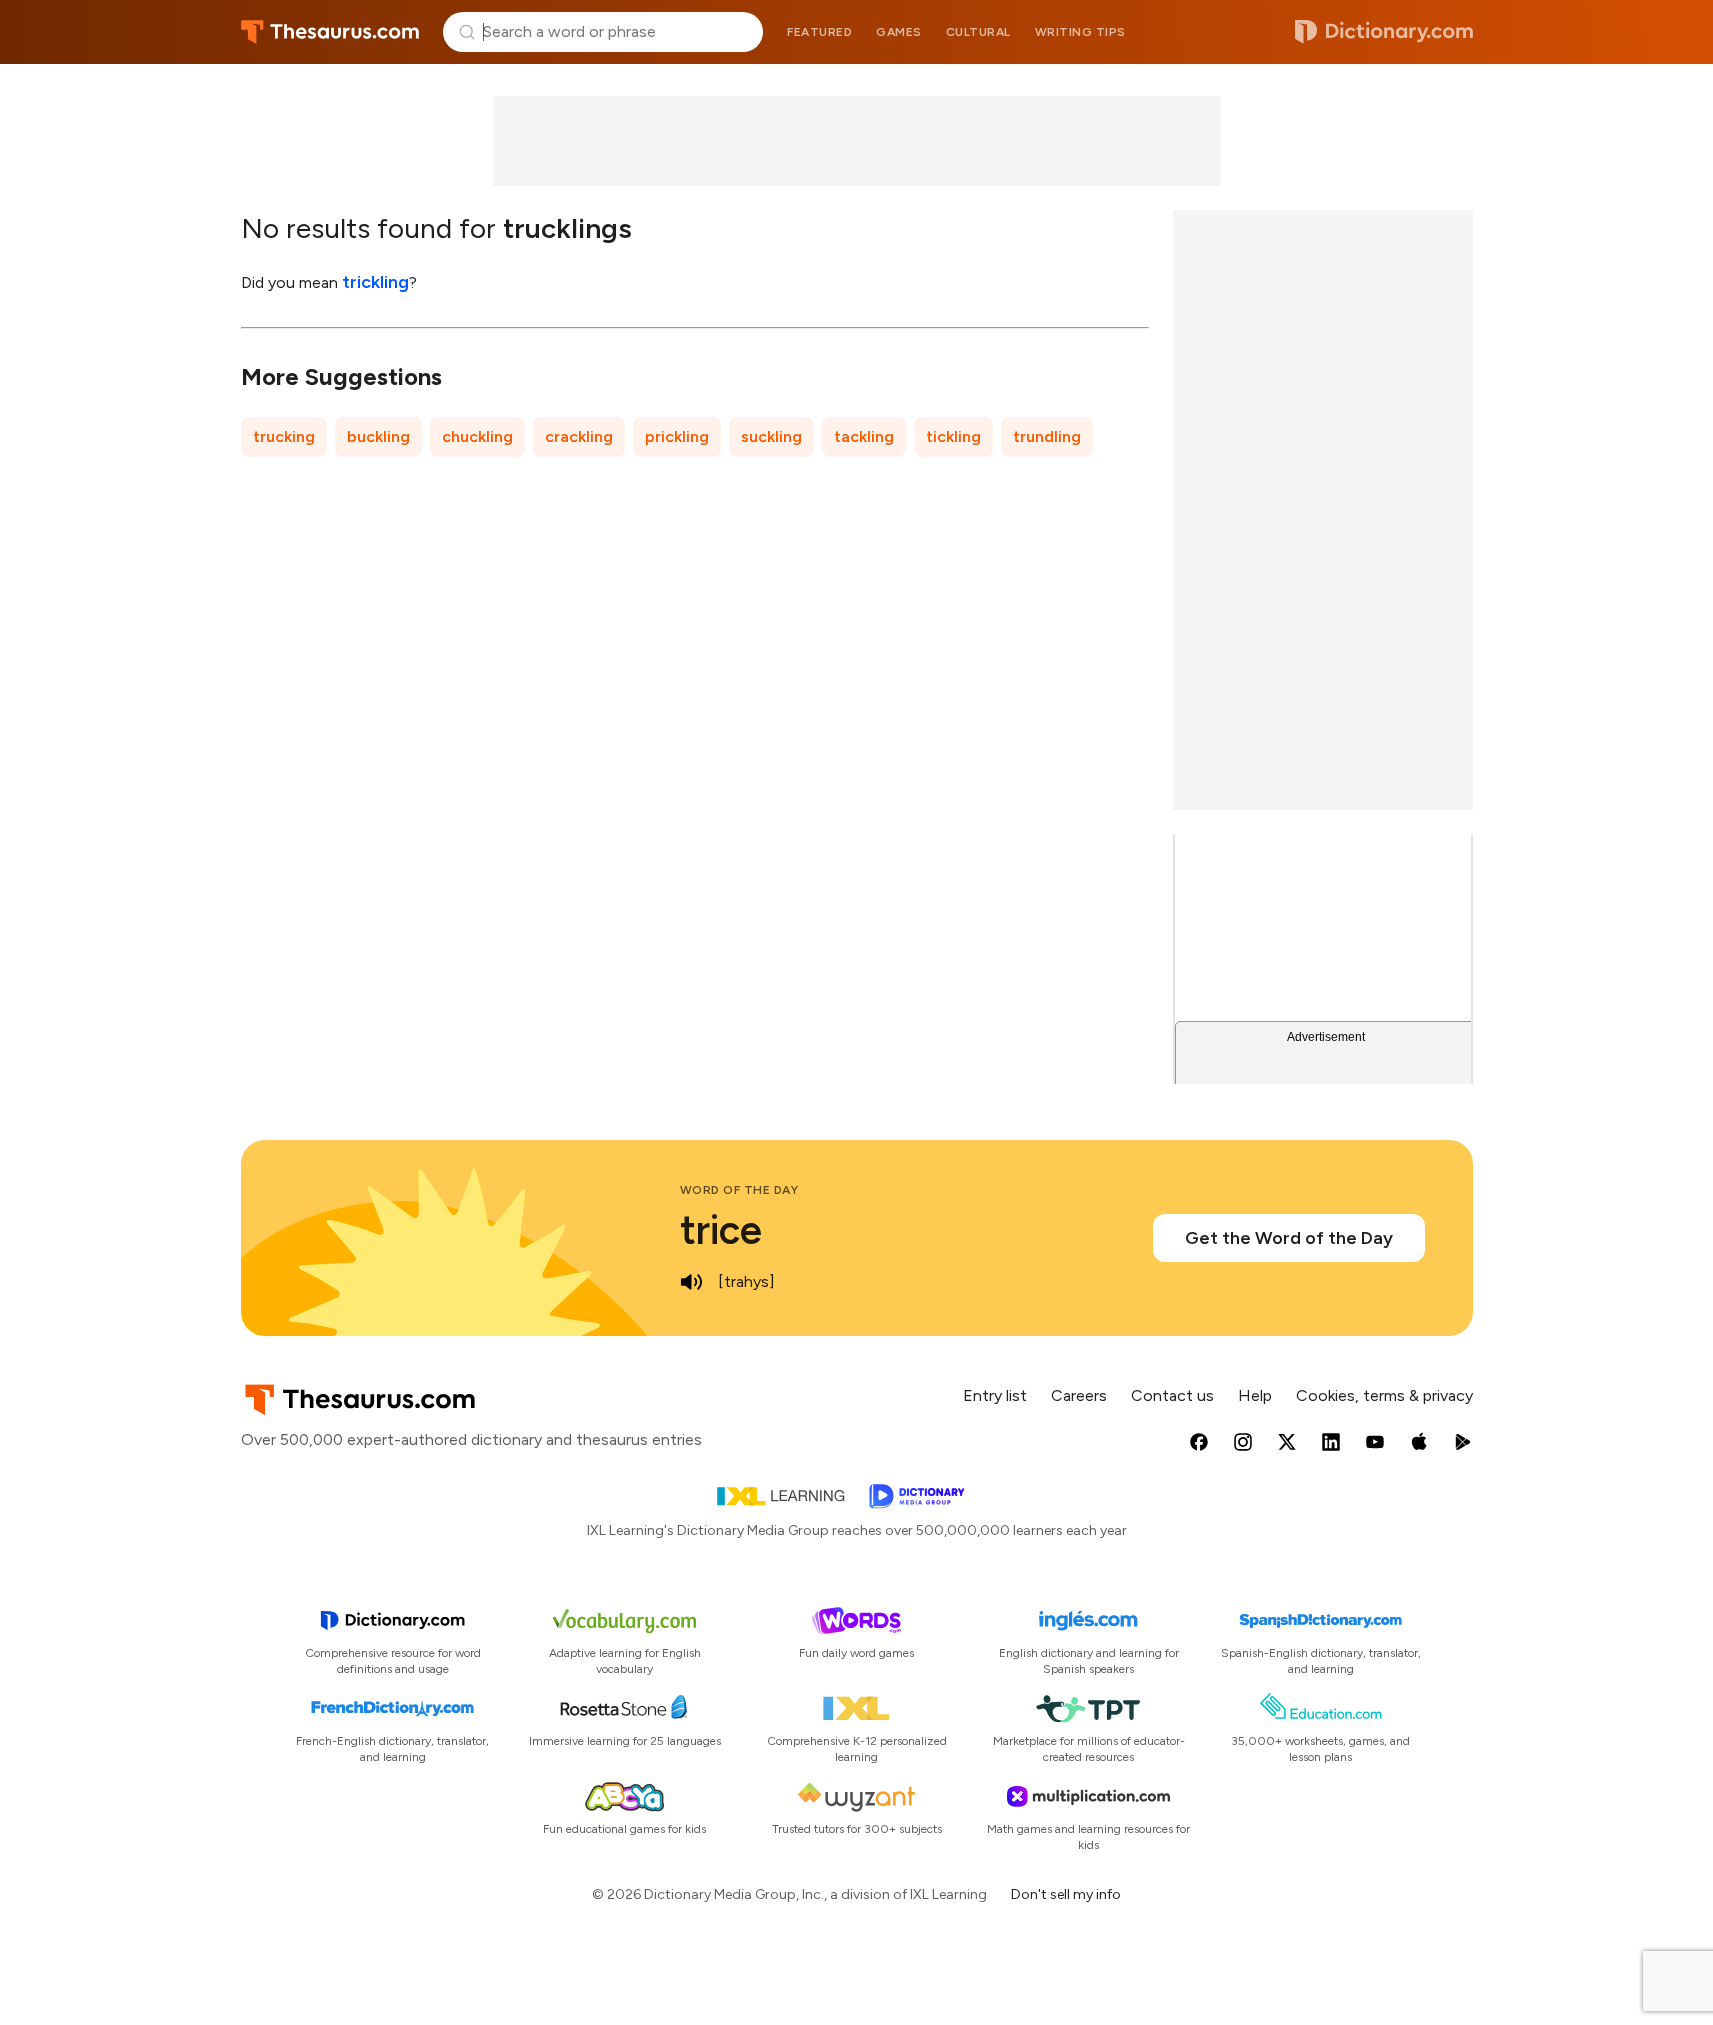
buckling (378, 436)
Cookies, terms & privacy (1384, 1395)
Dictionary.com (1384, 32)
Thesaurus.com (330, 32)
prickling (677, 436)
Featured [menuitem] (819, 32)
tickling (953, 436)
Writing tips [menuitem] (1080, 32)
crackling (579, 436)
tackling (864, 436)
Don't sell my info (1066, 1894)
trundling (1047, 436)
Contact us (1172, 1395)
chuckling (477, 436)
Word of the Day (739, 1190)
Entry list (995, 1395)
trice (721, 1230)
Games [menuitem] (899, 32)
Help (1255, 1395)
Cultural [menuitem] (978, 32)
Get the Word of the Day (1289, 1238)
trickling (375, 282)
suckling (771, 436)
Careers (1079, 1395)
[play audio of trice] (692, 1282)
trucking (284, 436)
